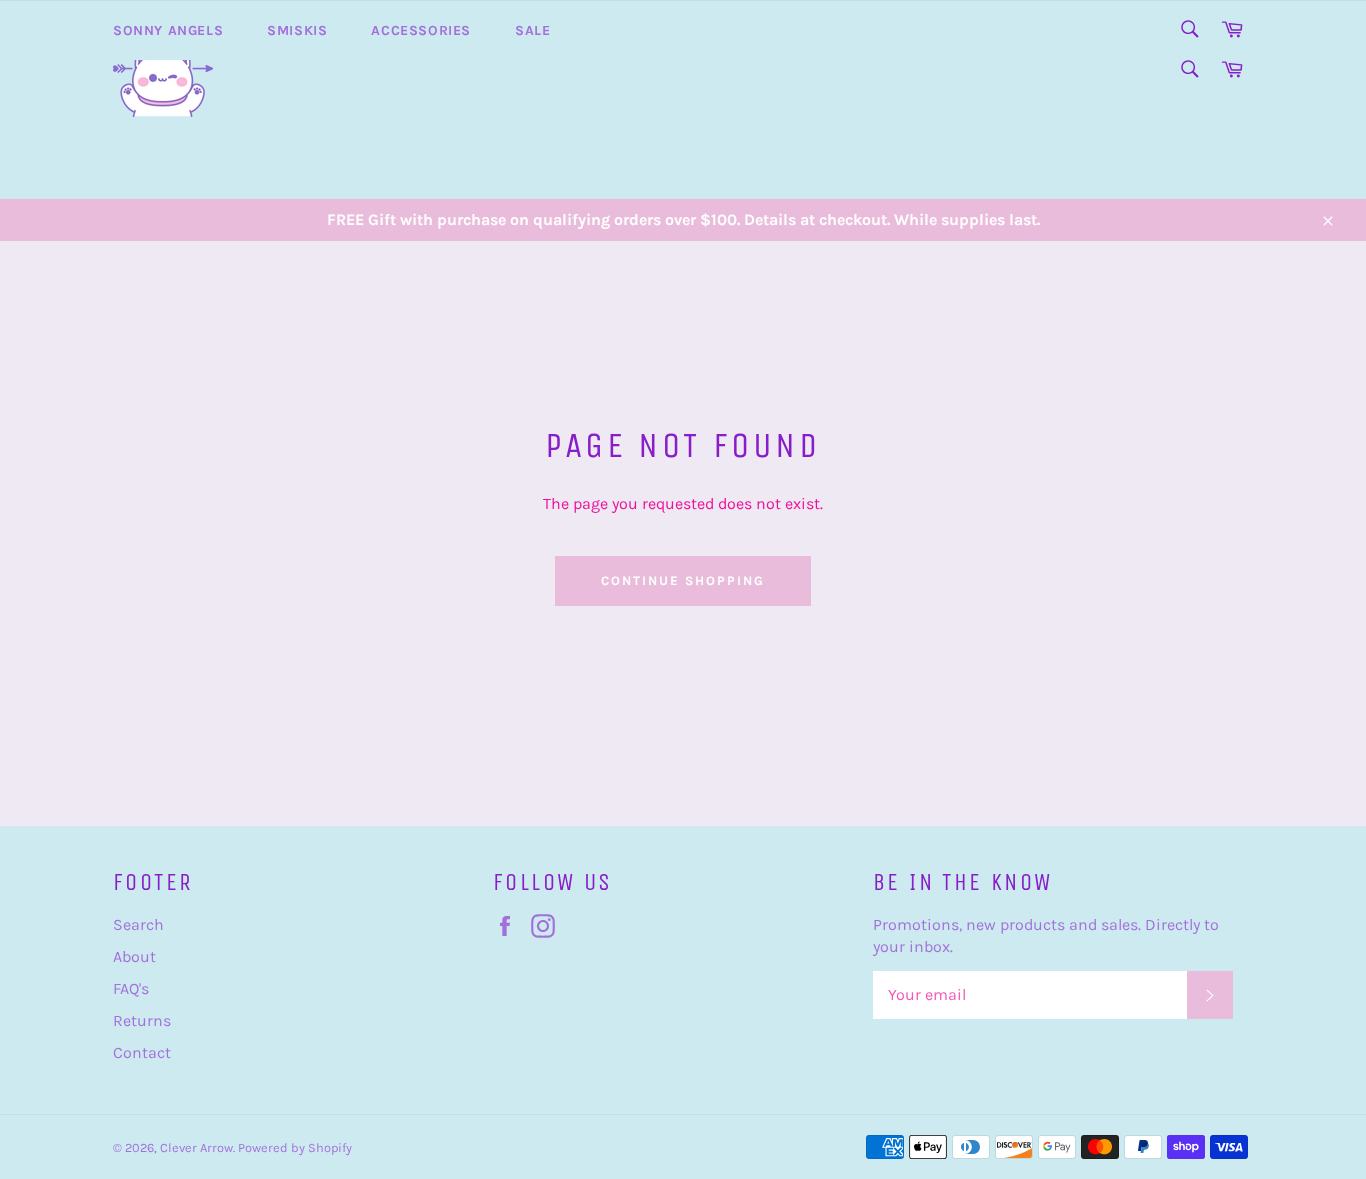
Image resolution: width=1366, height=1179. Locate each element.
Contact (142, 1052)
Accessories (421, 30)
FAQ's (131, 988)
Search (138, 924)
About (134, 956)
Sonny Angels (168, 30)
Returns (142, 1020)
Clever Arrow (196, 1147)
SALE (532, 30)
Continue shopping (682, 580)
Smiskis (297, 30)
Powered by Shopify (295, 1147)
